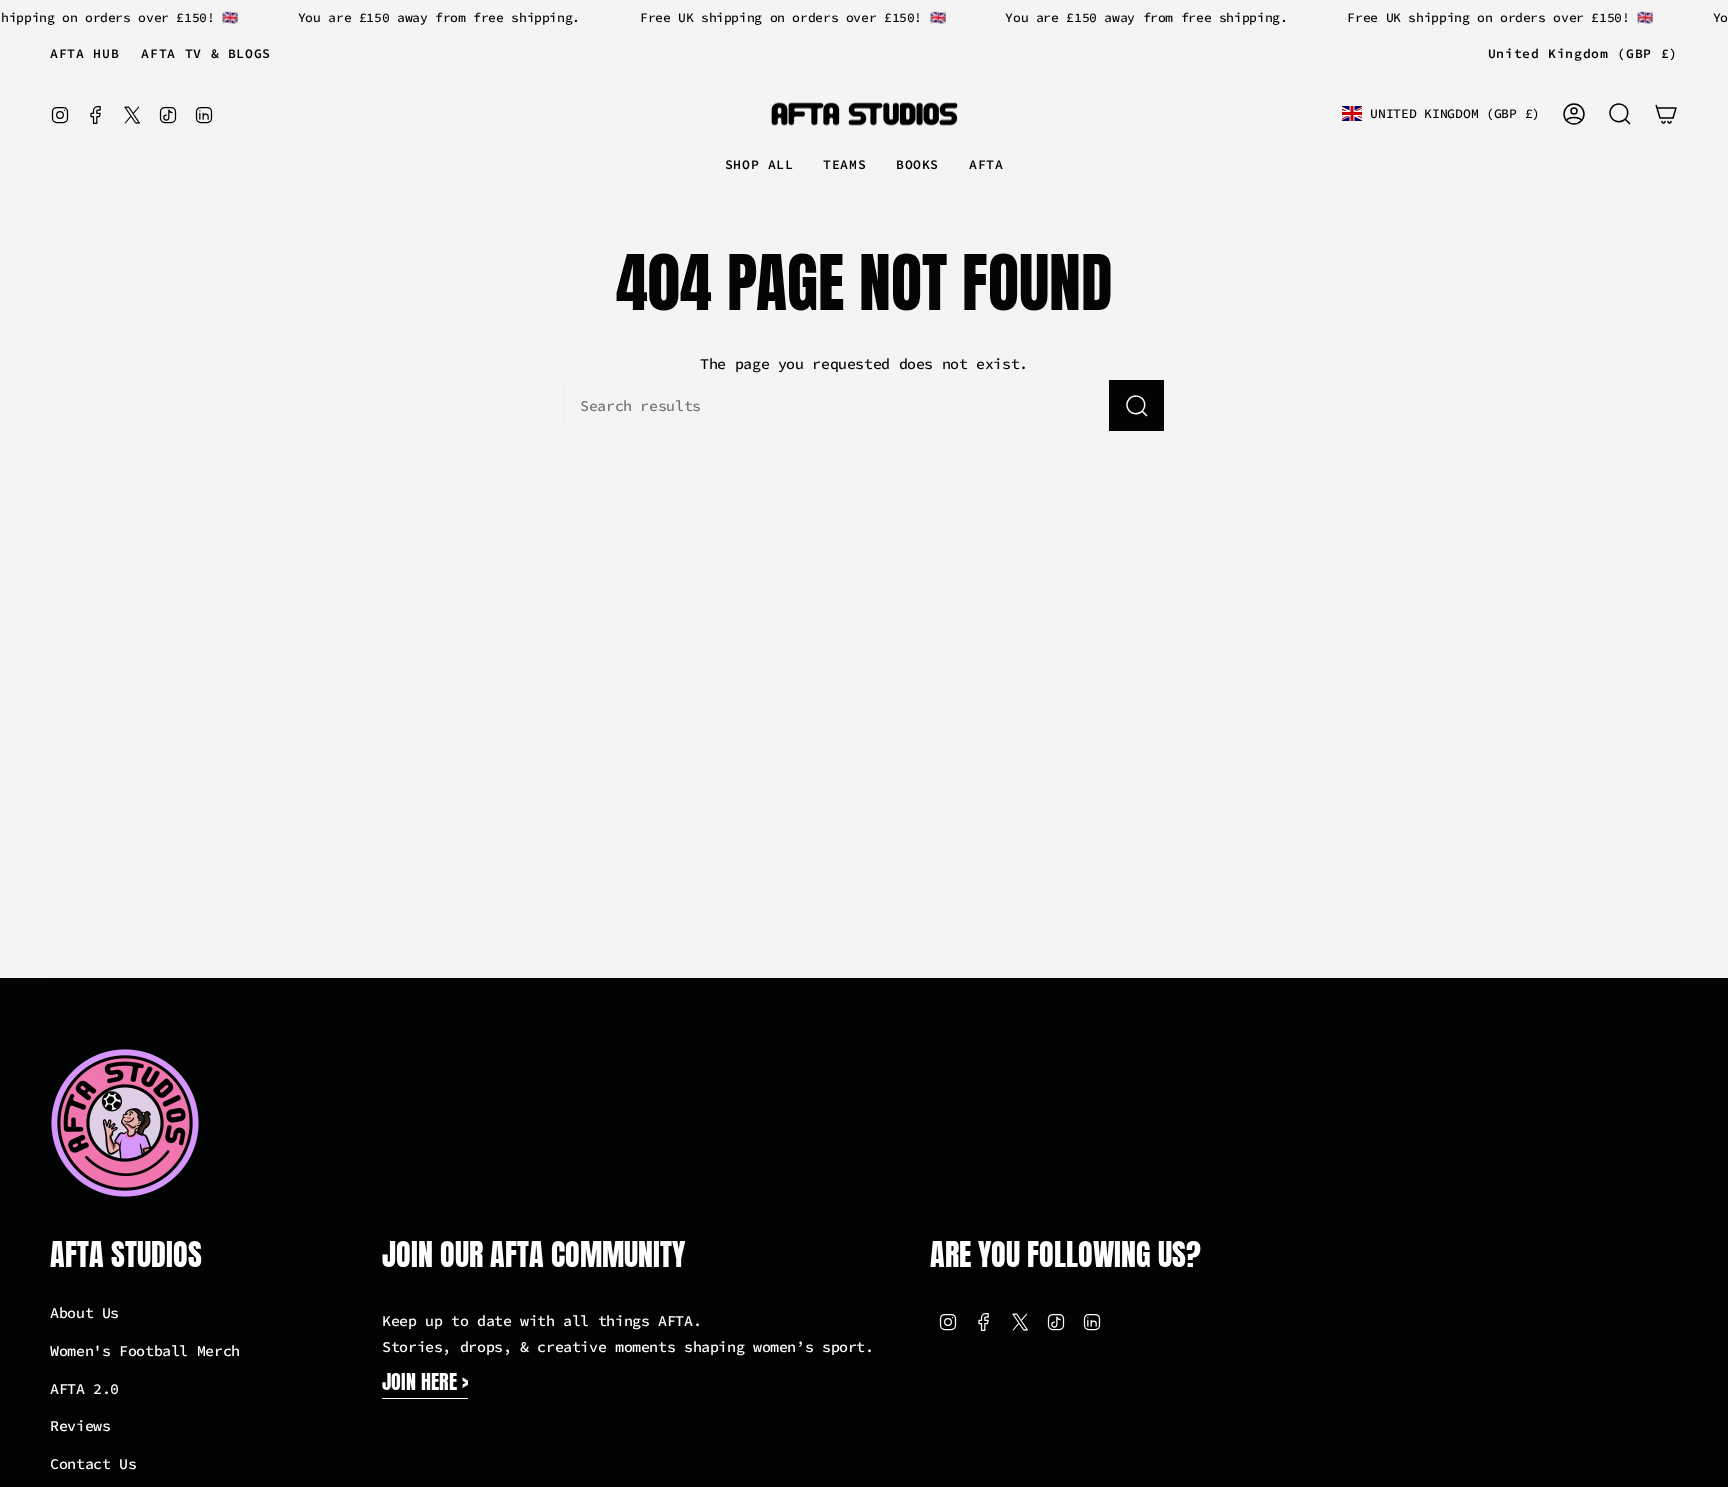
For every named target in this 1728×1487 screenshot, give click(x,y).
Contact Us (93, 1463)
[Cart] (1666, 114)
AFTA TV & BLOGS (206, 53)
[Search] (1136, 405)
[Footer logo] (125, 1123)
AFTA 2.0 (84, 1388)
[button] (844, 166)
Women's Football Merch (145, 1350)
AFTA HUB (84, 53)
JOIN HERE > (425, 1381)
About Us (84, 1312)
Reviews (80, 1425)
